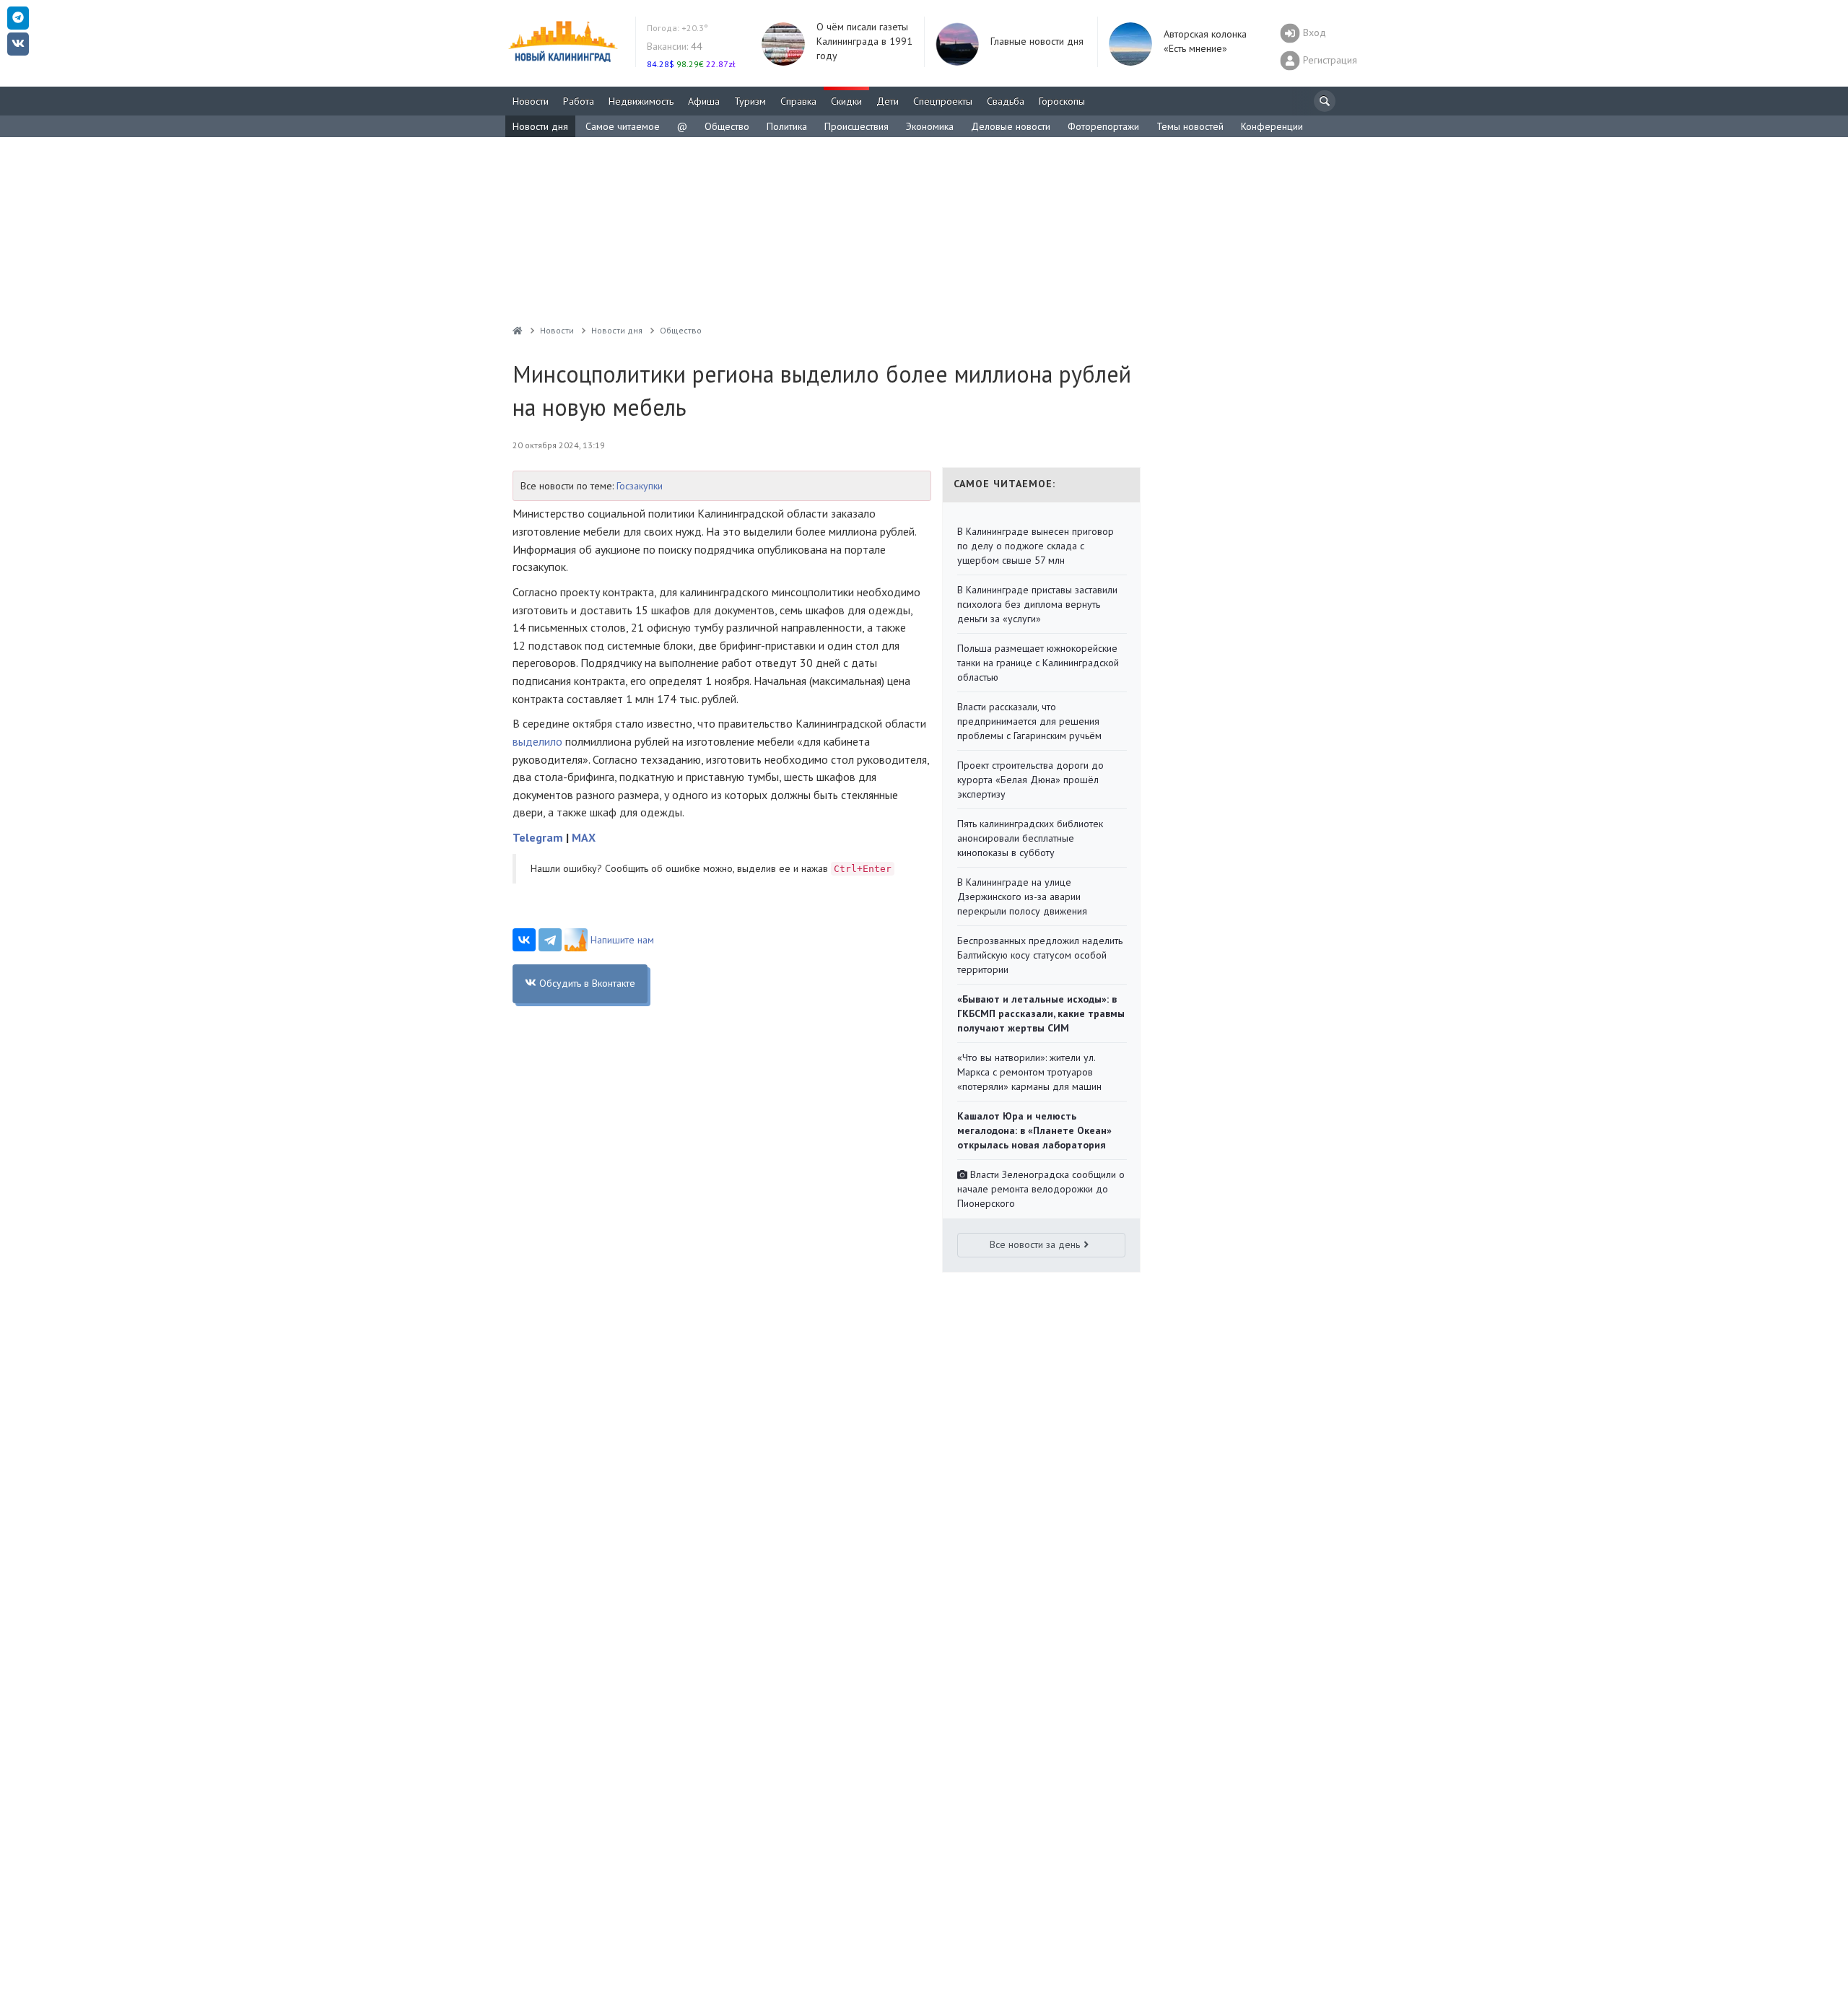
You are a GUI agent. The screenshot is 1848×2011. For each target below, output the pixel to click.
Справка (798, 101)
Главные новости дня (1037, 41)
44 (675, 46)
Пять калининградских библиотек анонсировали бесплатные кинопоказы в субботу (1030, 838)
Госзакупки (640, 486)
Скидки (846, 101)
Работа (579, 101)
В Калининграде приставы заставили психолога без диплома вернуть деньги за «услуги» (1037, 604)
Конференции (1272, 126)
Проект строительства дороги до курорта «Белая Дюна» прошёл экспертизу (1030, 780)
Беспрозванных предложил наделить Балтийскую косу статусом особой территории (1040, 955)
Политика (787, 126)
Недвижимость (641, 101)
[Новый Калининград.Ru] (518, 330)
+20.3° (677, 28)
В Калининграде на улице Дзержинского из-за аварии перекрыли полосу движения (1022, 897)
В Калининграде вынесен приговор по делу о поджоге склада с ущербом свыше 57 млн (1036, 546)
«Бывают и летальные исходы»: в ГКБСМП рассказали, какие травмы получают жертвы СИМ (1041, 1013)
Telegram (538, 837)
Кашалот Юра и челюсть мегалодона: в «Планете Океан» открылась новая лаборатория (1034, 1130)
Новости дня (540, 126)
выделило (537, 741)
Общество (727, 126)
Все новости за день (1035, 1244)
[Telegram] (550, 940)
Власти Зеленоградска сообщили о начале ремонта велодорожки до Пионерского (1041, 1189)
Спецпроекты (943, 101)
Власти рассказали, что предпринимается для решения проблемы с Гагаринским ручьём (1029, 721)
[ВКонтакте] (524, 940)
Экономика (930, 126)
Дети (888, 101)
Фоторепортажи (1103, 126)
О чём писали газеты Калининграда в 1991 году (864, 41)
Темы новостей (1190, 126)
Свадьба (1006, 101)
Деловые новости (1011, 126)
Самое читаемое (623, 126)
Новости (531, 101)
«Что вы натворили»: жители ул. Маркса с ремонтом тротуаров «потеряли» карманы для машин (1029, 1072)
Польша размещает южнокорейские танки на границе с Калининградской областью (1038, 663)
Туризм (750, 101)
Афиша (704, 101)
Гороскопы (1062, 101)
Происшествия (857, 126)
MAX (584, 837)
